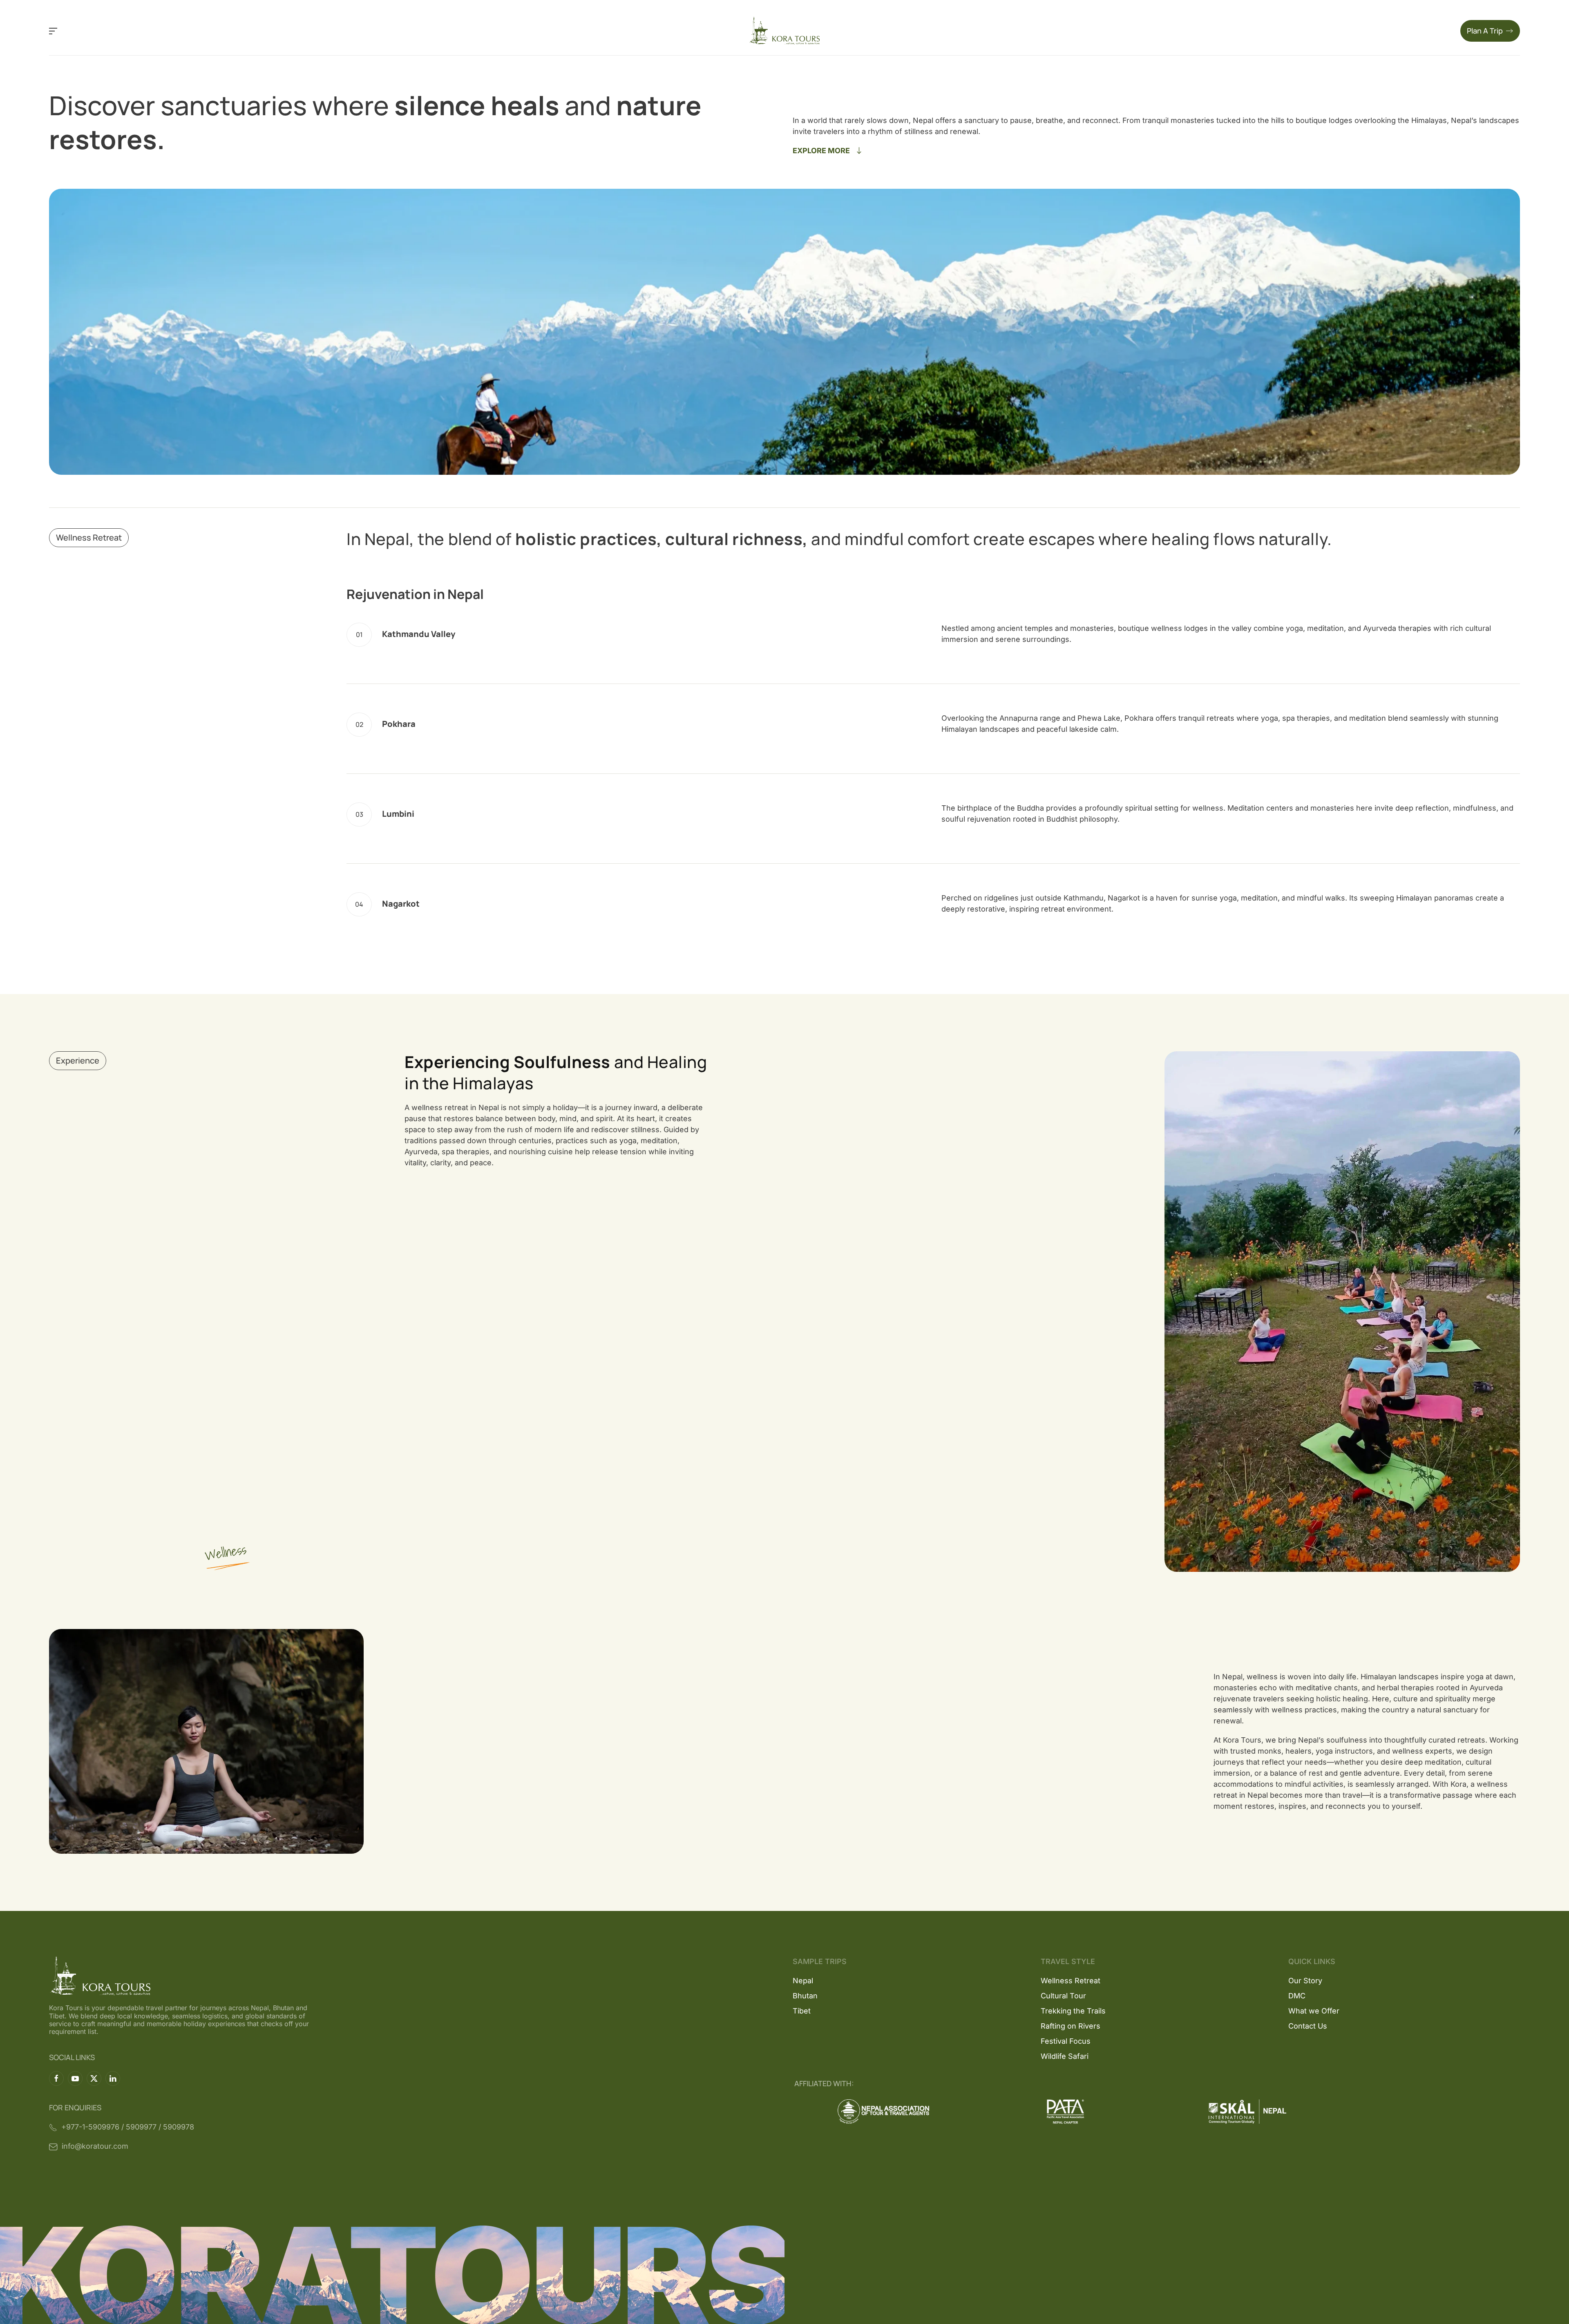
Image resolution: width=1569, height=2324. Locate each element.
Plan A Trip (1485, 31)
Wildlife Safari (1065, 2056)
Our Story (1305, 1981)
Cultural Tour (1063, 1996)
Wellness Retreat (1071, 1981)
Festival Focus (1066, 2041)
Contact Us (1308, 2026)
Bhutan (805, 1996)
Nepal (803, 1981)
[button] (53, 31)
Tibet (802, 2011)
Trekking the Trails (1073, 2011)
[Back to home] (785, 31)
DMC (1297, 1996)
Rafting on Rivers (1071, 2026)
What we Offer (1314, 2011)
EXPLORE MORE (821, 151)
